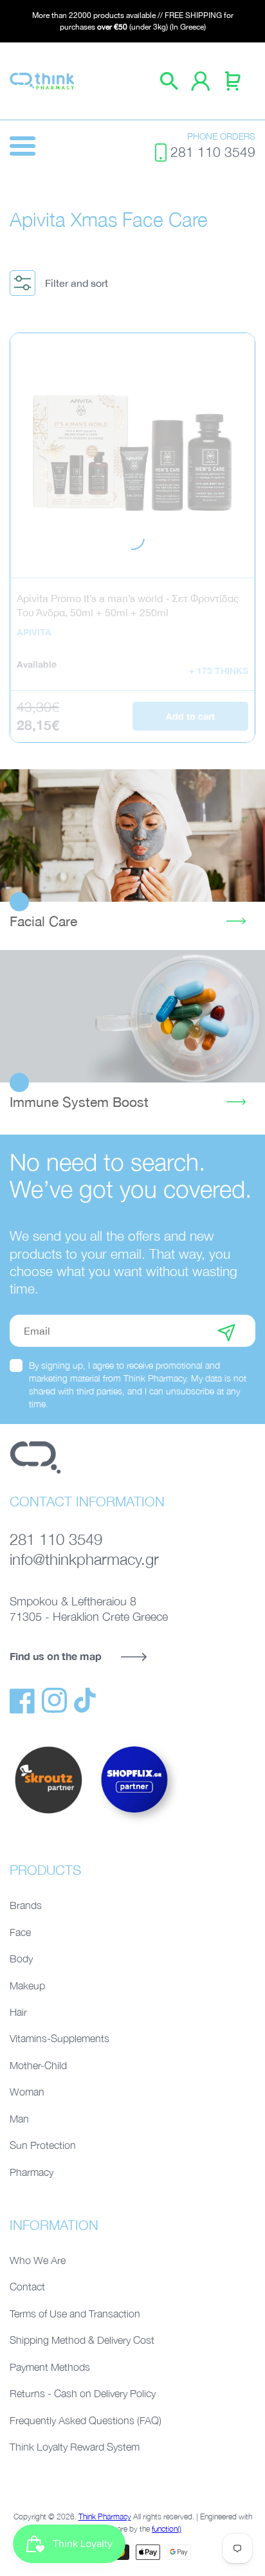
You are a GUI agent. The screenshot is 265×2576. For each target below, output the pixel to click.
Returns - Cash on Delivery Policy (83, 2393)
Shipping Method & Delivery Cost (82, 2340)
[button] (64, 283)
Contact (27, 2287)
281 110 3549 (213, 152)
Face (20, 1932)
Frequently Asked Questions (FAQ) (86, 2420)
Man (19, 2119)
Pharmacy (32, 2172)
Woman (27, 2092)
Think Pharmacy (105, 2517)
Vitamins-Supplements (59, 2038)
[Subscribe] (226, 1331)
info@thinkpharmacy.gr (84, 1559)
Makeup (27, 1986)
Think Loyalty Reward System (75, 2447)
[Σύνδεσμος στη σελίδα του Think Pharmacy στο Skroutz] (48, 1814)
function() (167, 2529)
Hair (18, 2012)
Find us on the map (56, 1656)
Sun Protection (43, 2145)
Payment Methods (50, 2367)
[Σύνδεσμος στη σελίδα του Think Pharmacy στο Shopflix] (135, 1824)
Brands (26, 1905)
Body (21, 1959)
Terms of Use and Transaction (75, 2314)
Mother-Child (38, 2065)
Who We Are (38, 2260)
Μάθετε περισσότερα (133, 836)
